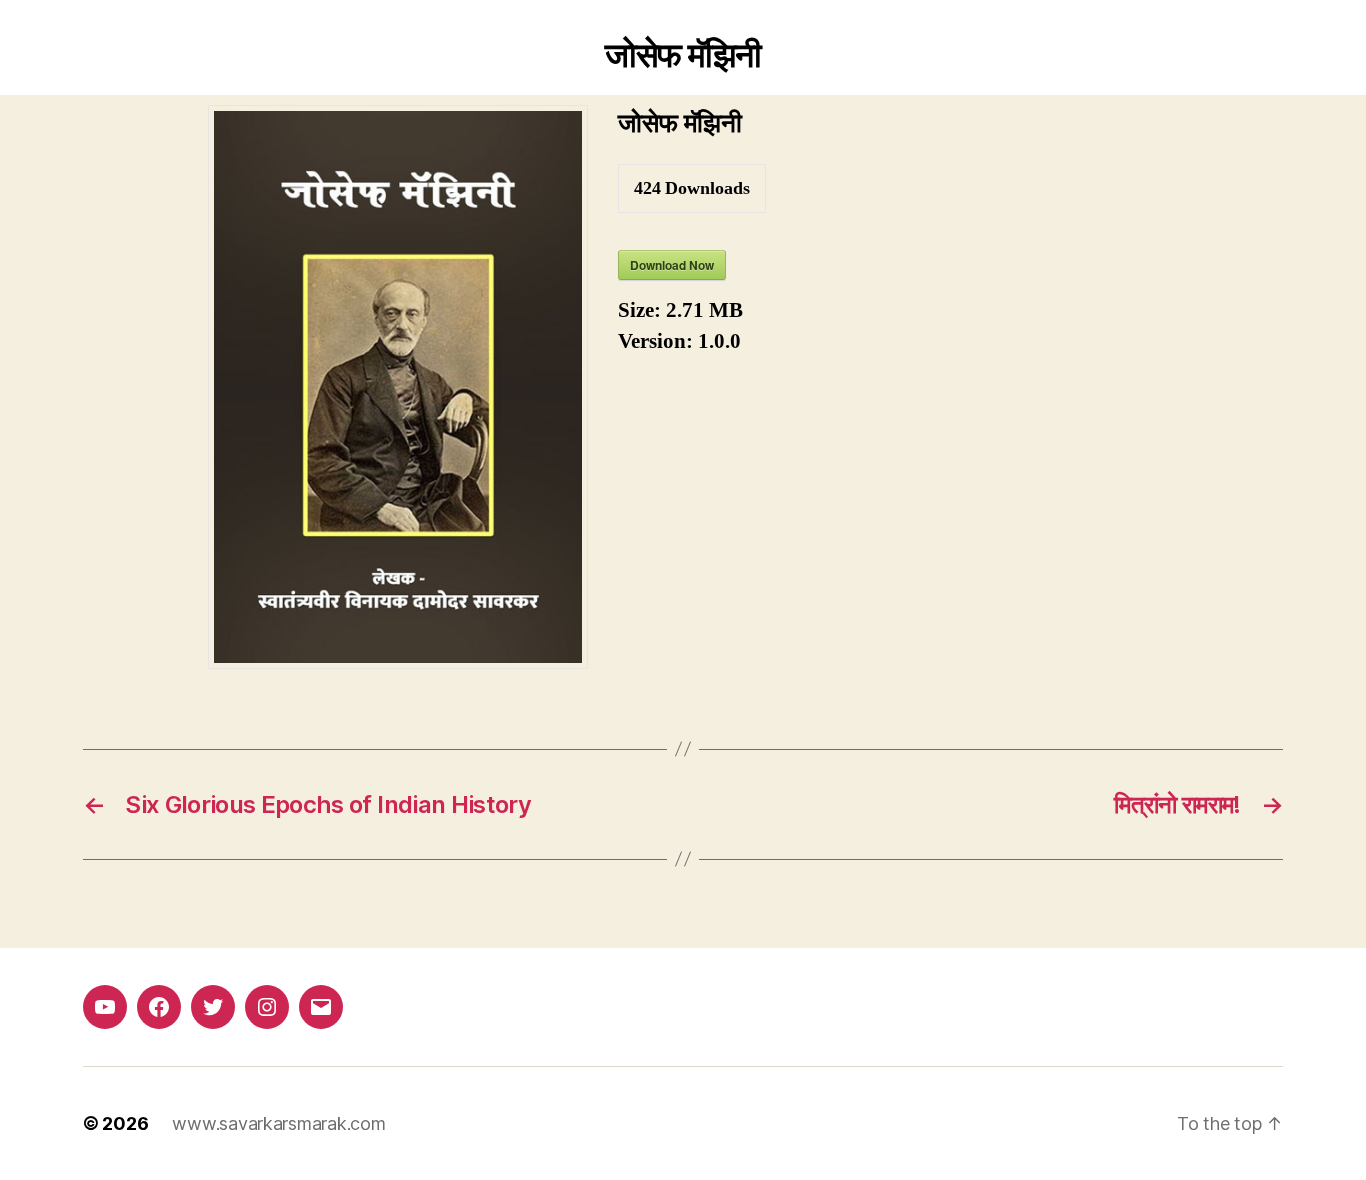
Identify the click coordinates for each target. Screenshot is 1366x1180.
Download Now (672, 265)
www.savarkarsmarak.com (278, 1123)
